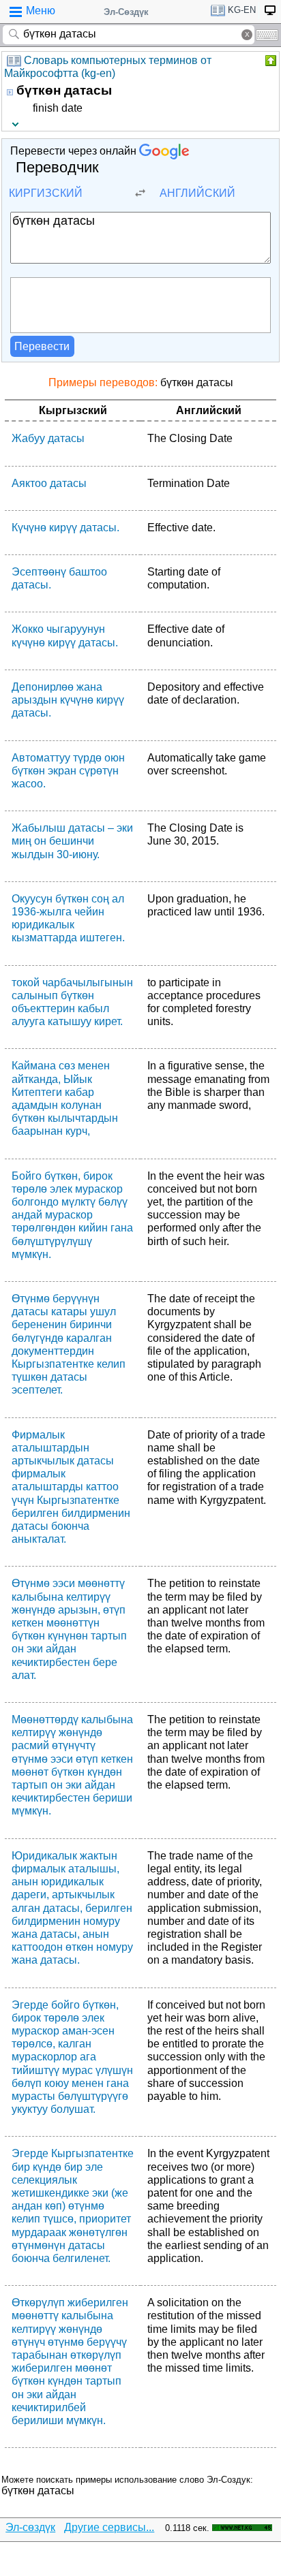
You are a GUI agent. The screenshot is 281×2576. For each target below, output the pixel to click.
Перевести (42, 346)
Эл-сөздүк (30, 2527)
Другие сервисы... (109, 2527)
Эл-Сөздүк (126, 12)
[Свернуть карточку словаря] (269, 61)
